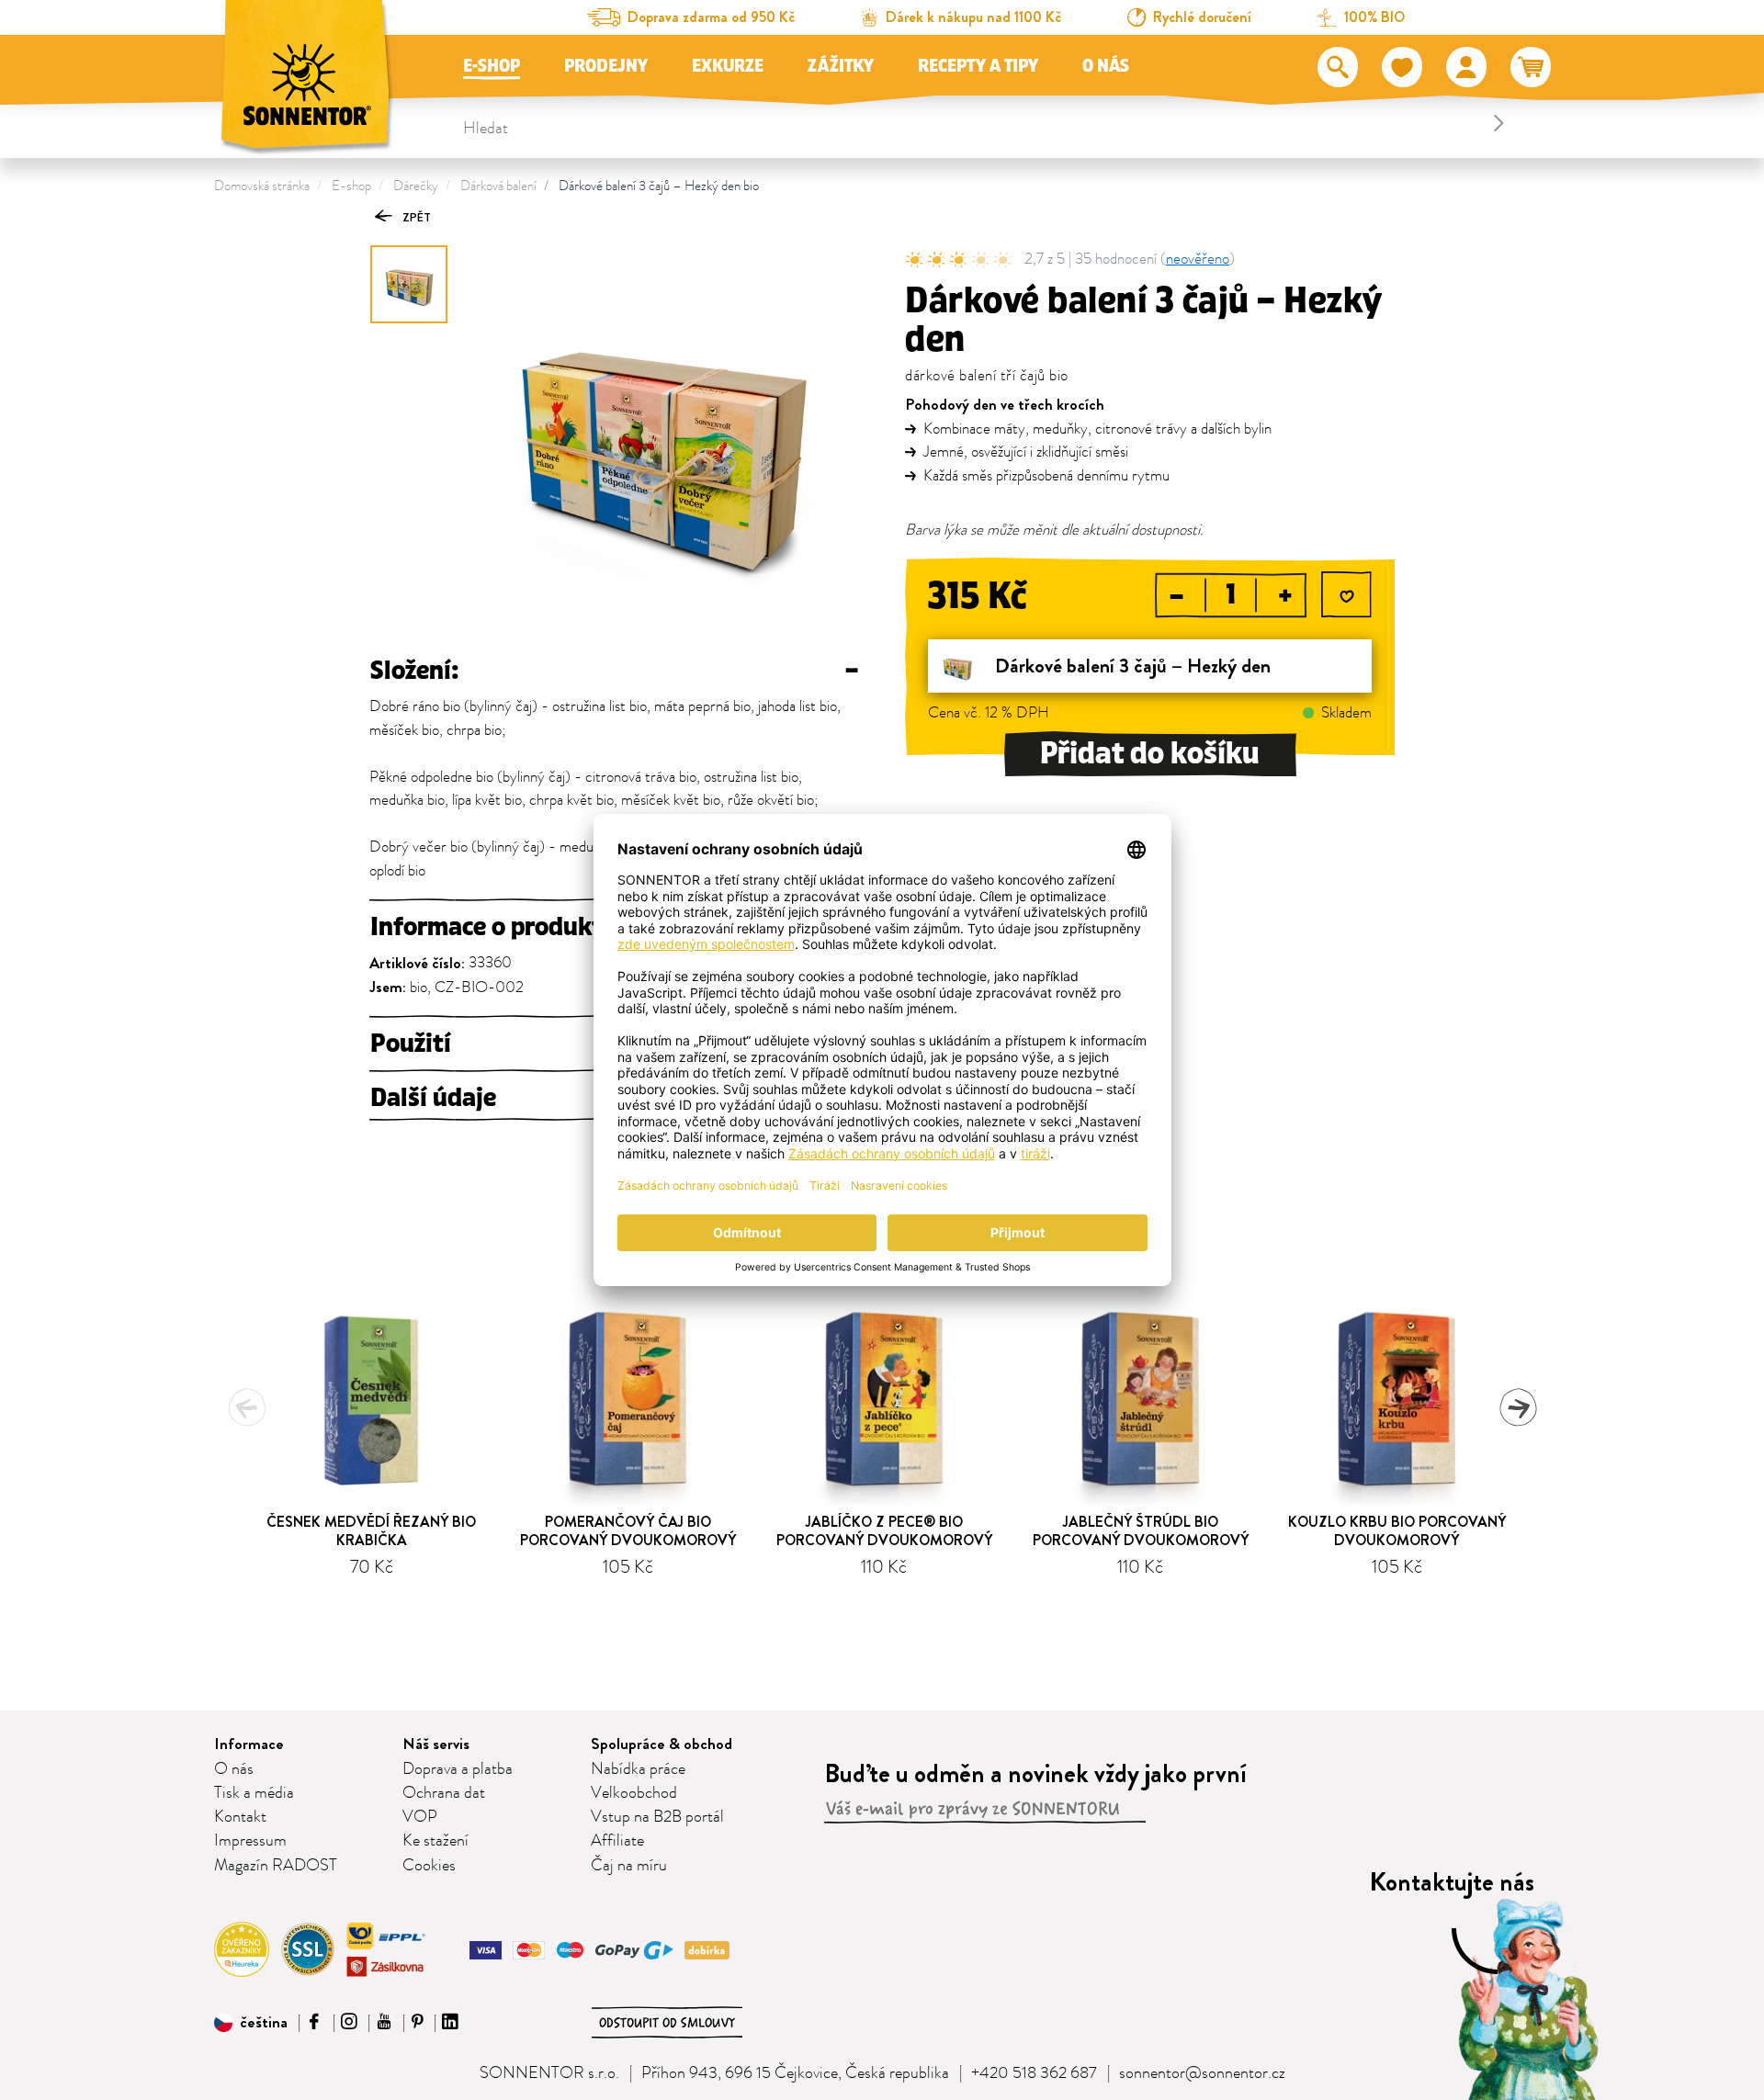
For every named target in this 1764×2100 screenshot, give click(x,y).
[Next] (1518, 1407)
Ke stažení (435, 1841)
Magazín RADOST (276, 1866)
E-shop (492, 66)
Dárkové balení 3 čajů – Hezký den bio (659, 186)
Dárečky (416, 186)
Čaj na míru (629, 1866)
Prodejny (606, 66)
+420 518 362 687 (1034, 2073)
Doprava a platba (458, 1769)
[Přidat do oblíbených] (1346, 598)
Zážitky (841, 66)
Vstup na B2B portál (657, 1817)
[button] (251, 2023)
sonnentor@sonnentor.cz (1202, 2073)
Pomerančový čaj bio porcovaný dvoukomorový (628, 1530)
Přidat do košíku (1150, 754)
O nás (1106, 66)
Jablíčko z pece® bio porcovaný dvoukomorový (884, 1530)
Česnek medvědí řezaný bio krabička (371, 1530)
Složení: (614, 671)
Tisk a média (254, 1793)
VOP (420, 1817)
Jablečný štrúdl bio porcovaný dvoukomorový (1141, 1530)
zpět (415, 217)
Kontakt (240, 1817)
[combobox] (986, 123)
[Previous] (247, 1407)
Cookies (429, 1866)
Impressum (250, 1841)
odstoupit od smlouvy (667, 2023)
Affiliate (617, 1841)
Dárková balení (498, 186)
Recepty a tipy (978, 66)
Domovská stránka (262, 186)
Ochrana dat (444, 1793)
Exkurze (728, 66)
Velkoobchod (634, 1793)
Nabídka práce (638, 1769)
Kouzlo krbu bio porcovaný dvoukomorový (1397, 1530)
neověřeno (1198, 260)
